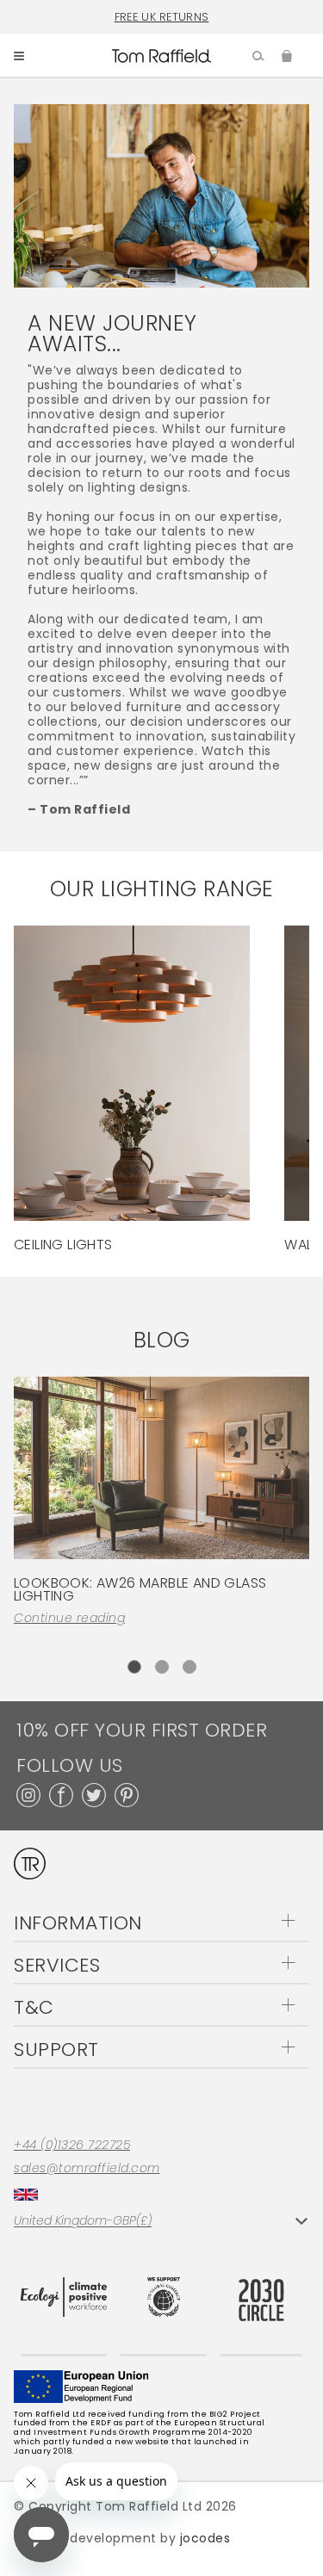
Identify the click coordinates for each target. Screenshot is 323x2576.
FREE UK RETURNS (162, 17)
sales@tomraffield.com (87, 2168)
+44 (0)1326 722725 (72, 2145)
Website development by (122, 2538)
